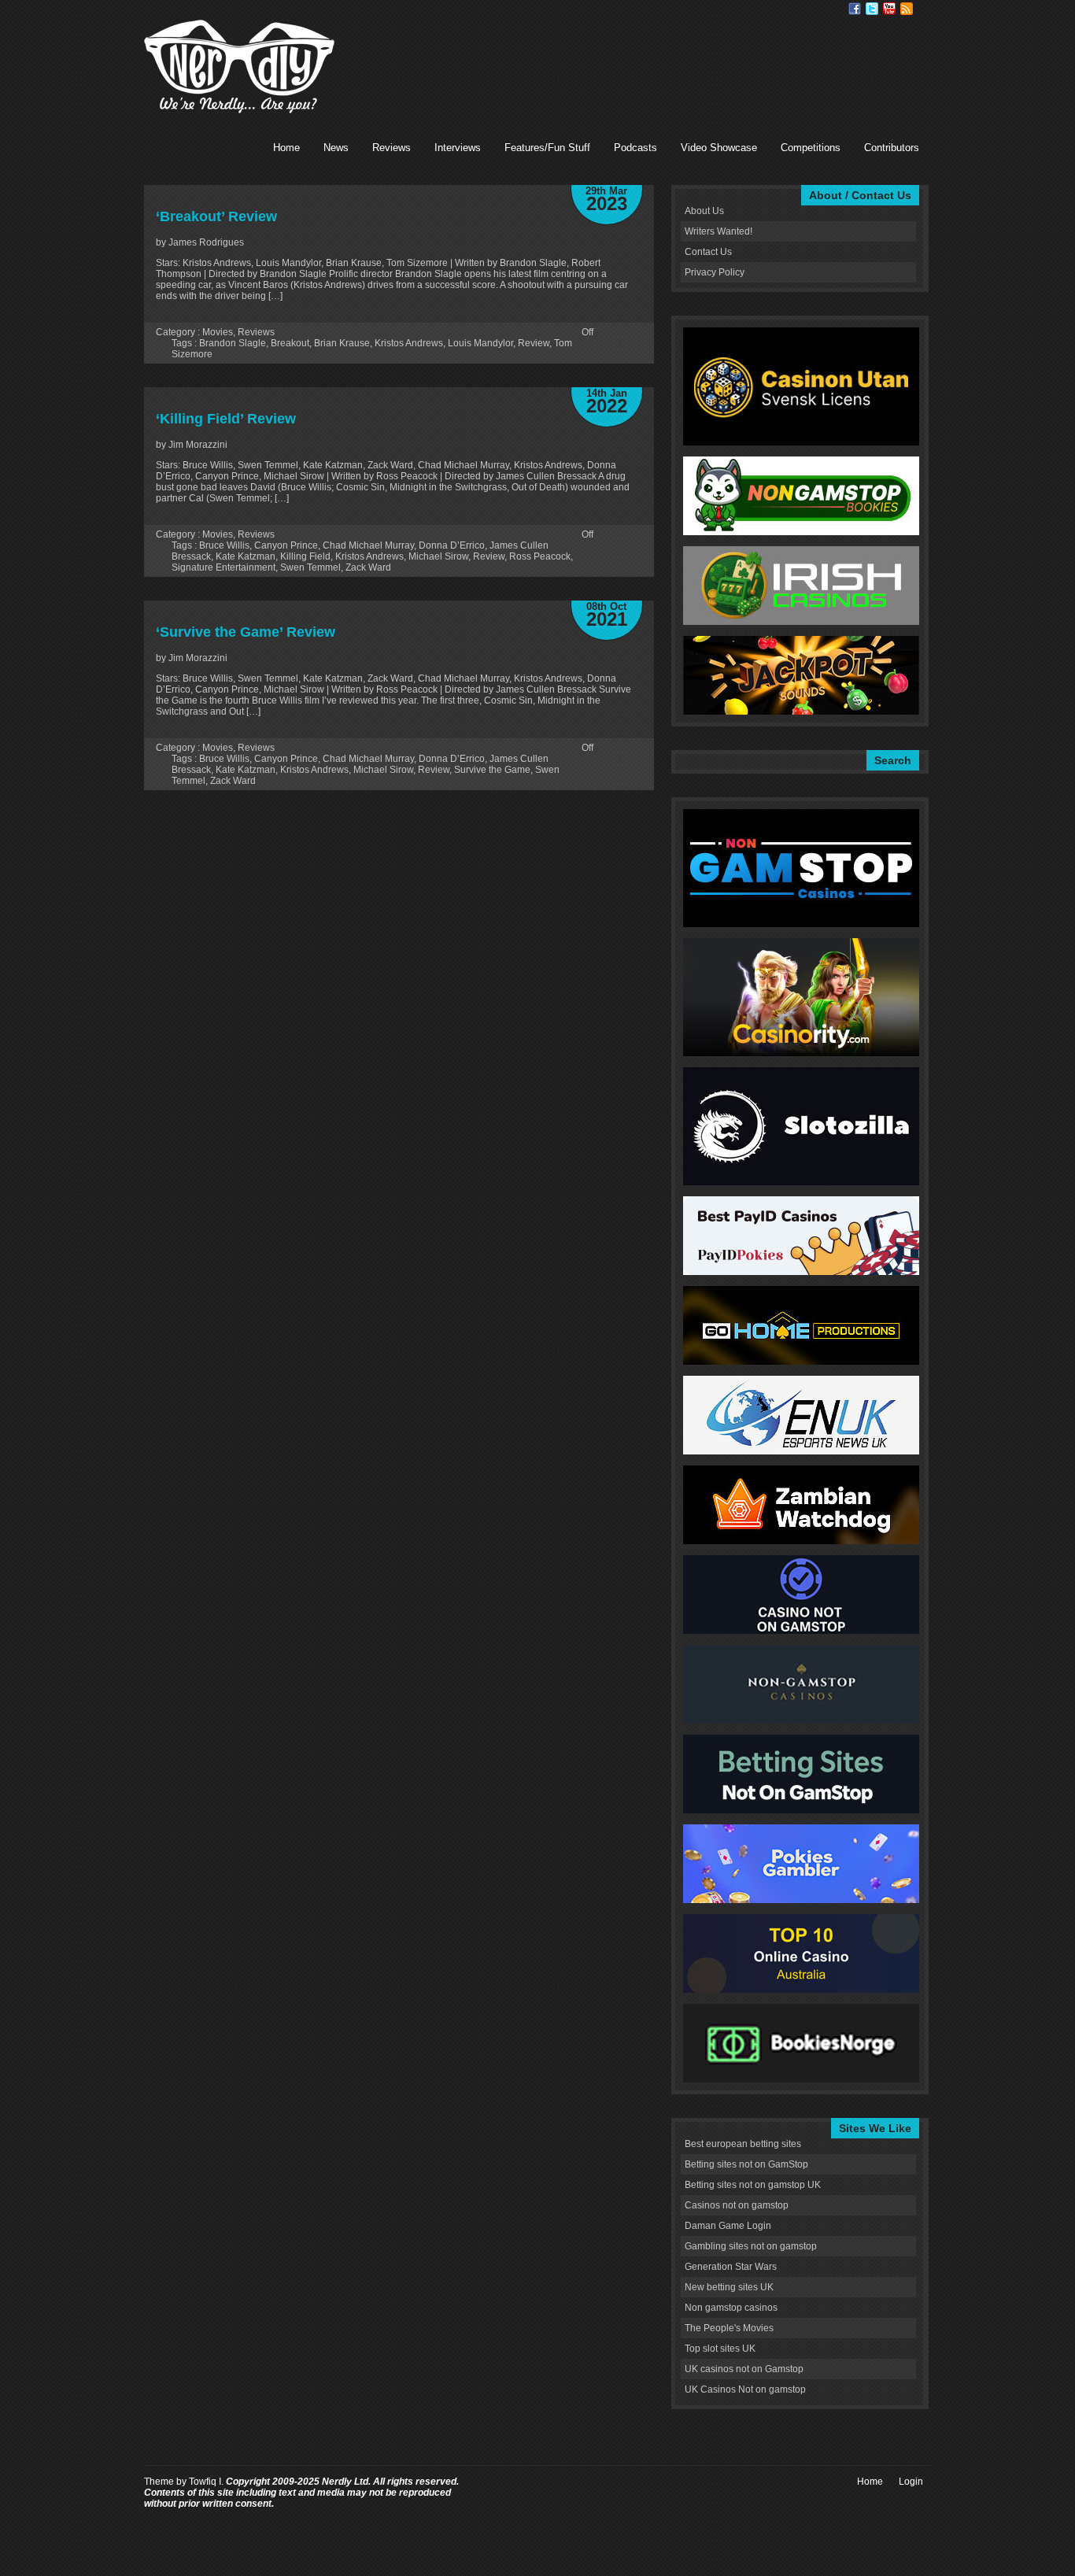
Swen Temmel (310, 567)
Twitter (872, 9)
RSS (907, 9)
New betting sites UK (729, 2287)
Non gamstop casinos (731, 2308)
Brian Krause (342, 343)
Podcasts (635, 148)
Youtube (889, 9)
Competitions (811, 148)
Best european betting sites (743, 2144)
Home (286, 148)
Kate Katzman (246, 556)
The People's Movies (729, 2328)
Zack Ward (368, 567)
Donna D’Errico (452, 545)
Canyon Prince (286, 545)
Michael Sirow (438, 556)
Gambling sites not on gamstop (751, 2246)
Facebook (855, 9)
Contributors (892, 148)
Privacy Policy (715, 272)
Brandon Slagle (233, 343)
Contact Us (708, 252)
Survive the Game (492, 770)
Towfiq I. (206, 2482)
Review (534, 343)
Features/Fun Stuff (547, 148)
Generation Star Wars (731, 2267)
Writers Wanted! (719, 231)
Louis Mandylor (480, 343)
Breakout (290, 343)
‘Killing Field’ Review (226, 419)
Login (911, 2482)
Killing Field (305, 556)
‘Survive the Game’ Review (246, 632)
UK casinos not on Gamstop (744, 2369)
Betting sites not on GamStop (746, 2164)
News (336, 148)
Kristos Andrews (409, 343)
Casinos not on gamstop (737, 2205)
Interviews (458, 148)
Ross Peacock (540, 556)
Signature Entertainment (223, 567)
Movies (218, 332)
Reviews (392, 148)
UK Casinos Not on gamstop (745, 2389)
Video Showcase (719, 148)
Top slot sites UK (720, 2349)
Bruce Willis (224, 545)
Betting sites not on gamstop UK (753, 2185)
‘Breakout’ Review (216, 216)
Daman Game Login (728, 2226)
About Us (704, 211)
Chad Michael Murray (368, 545)
